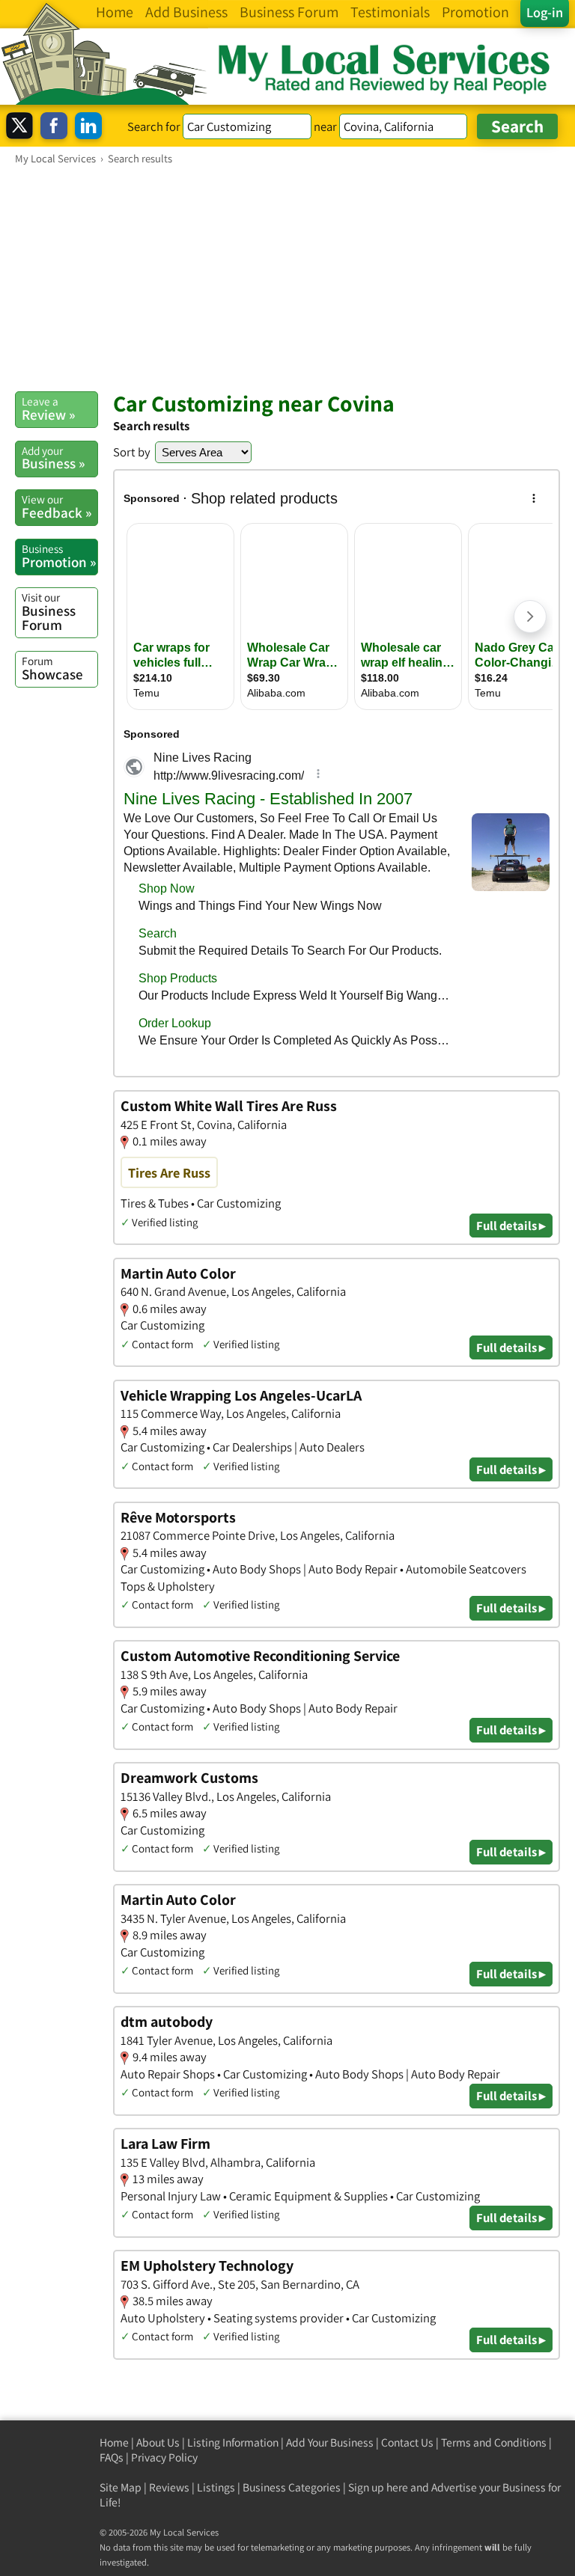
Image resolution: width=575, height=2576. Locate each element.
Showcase (52, 668)
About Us (158, 2442)
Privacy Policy (164, 2457)
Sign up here (378, 2487)
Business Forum (49, 612)
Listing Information (233, 2442)
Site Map (121, 2487)
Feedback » (57, 507)
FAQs (112, 2457)
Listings (216, 2487)
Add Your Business (330, 2442)
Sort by (132, 452)
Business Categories (292, 2487)
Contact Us (407, 2442)
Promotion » (59, 556)
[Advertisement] (287, 278)
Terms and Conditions (494, 2442)
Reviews (169, 2487)
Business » (53, 458)
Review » (48, 409)
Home (114, 2442)
